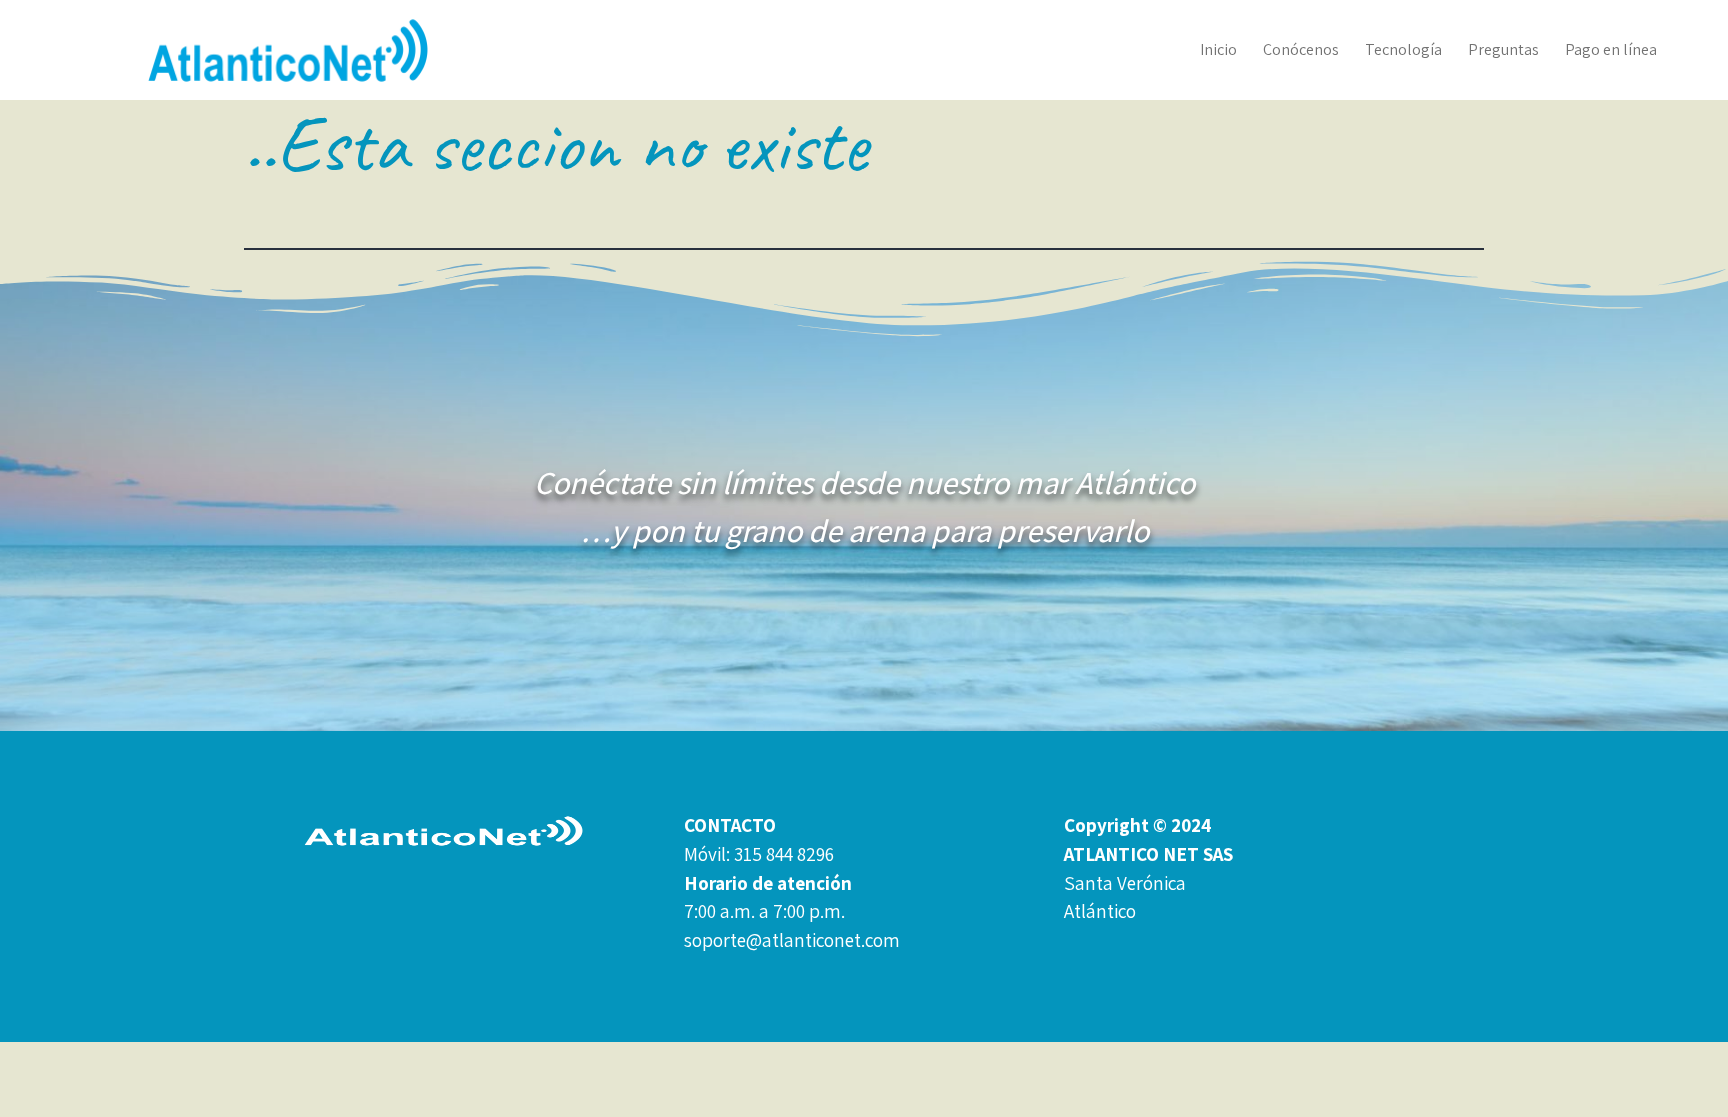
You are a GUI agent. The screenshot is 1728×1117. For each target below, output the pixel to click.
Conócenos (1301, 49)
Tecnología (1403, 49)
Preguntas (1503, 49)
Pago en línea (1611, 49)
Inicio (1218, 49)
